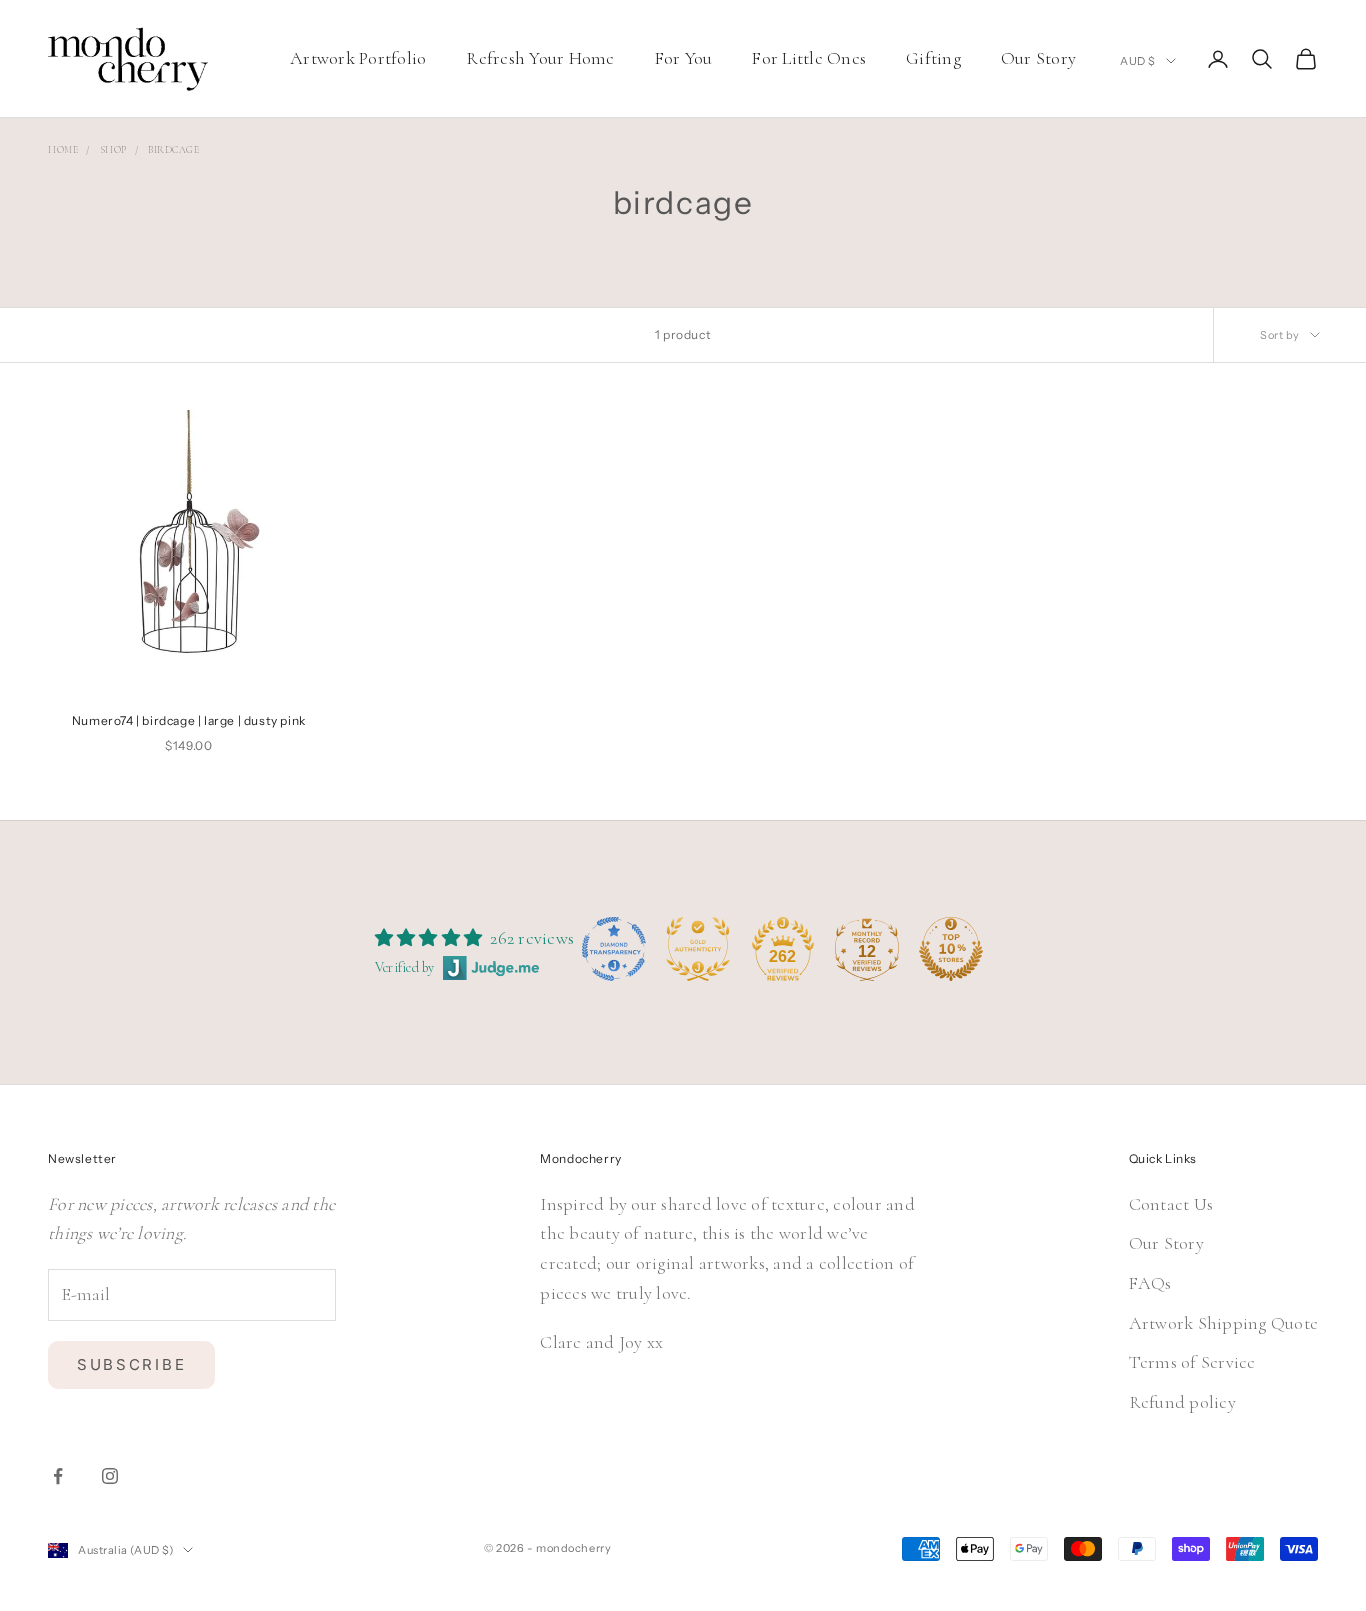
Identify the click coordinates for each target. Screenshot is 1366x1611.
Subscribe (131, 1364)
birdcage (173, 150)
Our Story (1038, 58)
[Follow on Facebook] (58, 1476)
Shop (113, 150)
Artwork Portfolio (358, 58)
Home (63, 150)
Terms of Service (1192, 1362)
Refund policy (1182, 1402)
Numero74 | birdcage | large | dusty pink (189, 720)
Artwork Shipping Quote (1224, 1323)
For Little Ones (809, 58)
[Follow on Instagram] (110, 1476)
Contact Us (1171, 1204)
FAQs (1150, 1283)
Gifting (933, 58)
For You (684, 58)
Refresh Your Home (540, 58)
